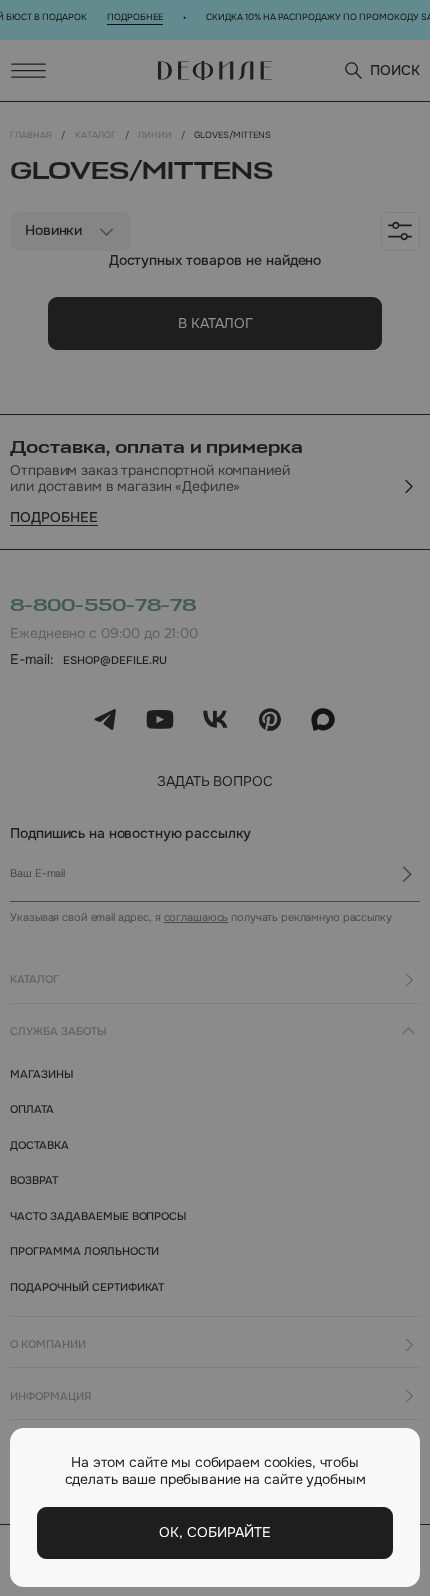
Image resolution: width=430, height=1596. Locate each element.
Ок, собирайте (215, 1532)
